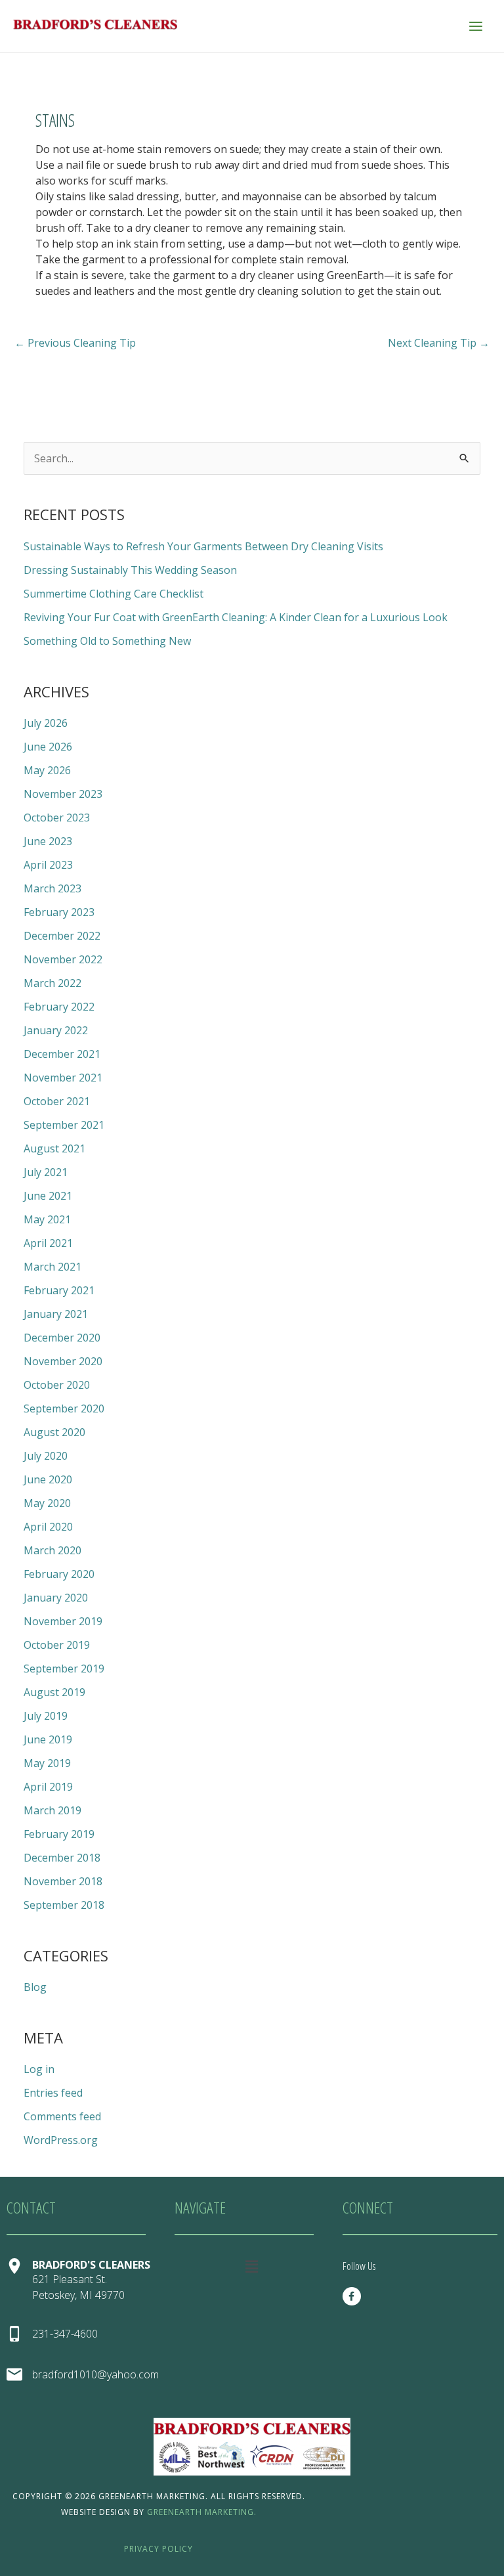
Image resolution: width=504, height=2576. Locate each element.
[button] (252, 2266)
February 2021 (59, 1290)
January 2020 (56, 1598)
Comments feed (62, 2116)
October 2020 (57, 1385)
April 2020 (48, 1527)
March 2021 (52, 1267)
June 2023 (48, 841)
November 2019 (63, 1621)
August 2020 (54, 1432)
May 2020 (47, 1503)
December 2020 (62, 1338)
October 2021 (57, 1101)
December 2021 (62, 1054)
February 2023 (59, 912)
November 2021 (63, 1078)
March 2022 (52, 983)
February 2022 (59, 1007)
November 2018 (63, 1881)
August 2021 (54, 1148)
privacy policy (158, 2549)
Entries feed (53, 2093)
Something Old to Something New (107, 641)
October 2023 (57, 818)
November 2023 (63, 794)
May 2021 (47, 1219)
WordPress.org (61, 2140)
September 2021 (64, 1125)
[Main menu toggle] (476, 26)
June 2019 (48, 1739)
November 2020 (63, 1361)
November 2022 (63, 959)
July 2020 (46, 1456)
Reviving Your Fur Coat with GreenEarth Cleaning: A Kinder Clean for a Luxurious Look (236, 617)
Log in (39, 2069)
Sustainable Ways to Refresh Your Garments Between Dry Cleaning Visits (203, 546)
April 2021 (48, 1243)
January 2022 (56, 1030)
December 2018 (62, 1858)
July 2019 (46, 1716)
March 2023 (52, 888)
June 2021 (48, 1196)
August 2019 (54, 1692)
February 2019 (59, 1834)
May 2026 (47, 770)
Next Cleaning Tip (439, 343)
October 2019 (57, 1645)
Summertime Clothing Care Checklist (114, 594)
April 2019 (48, 1787)
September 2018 (64, 1905)
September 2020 (64, 1408)
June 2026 (48, 747)
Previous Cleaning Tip (75, 343)
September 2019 (64, 1669)
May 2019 (47, 1763)
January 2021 (56, 1314)
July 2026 (46, 723)
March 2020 (52, 1550)
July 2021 (46, 1172)
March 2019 (52, 1810)
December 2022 (62, 936)
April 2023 (48, 865)
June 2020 (48, 1479)
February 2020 (59, 1574)
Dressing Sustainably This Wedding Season (130, 570)
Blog (35, 1987)
